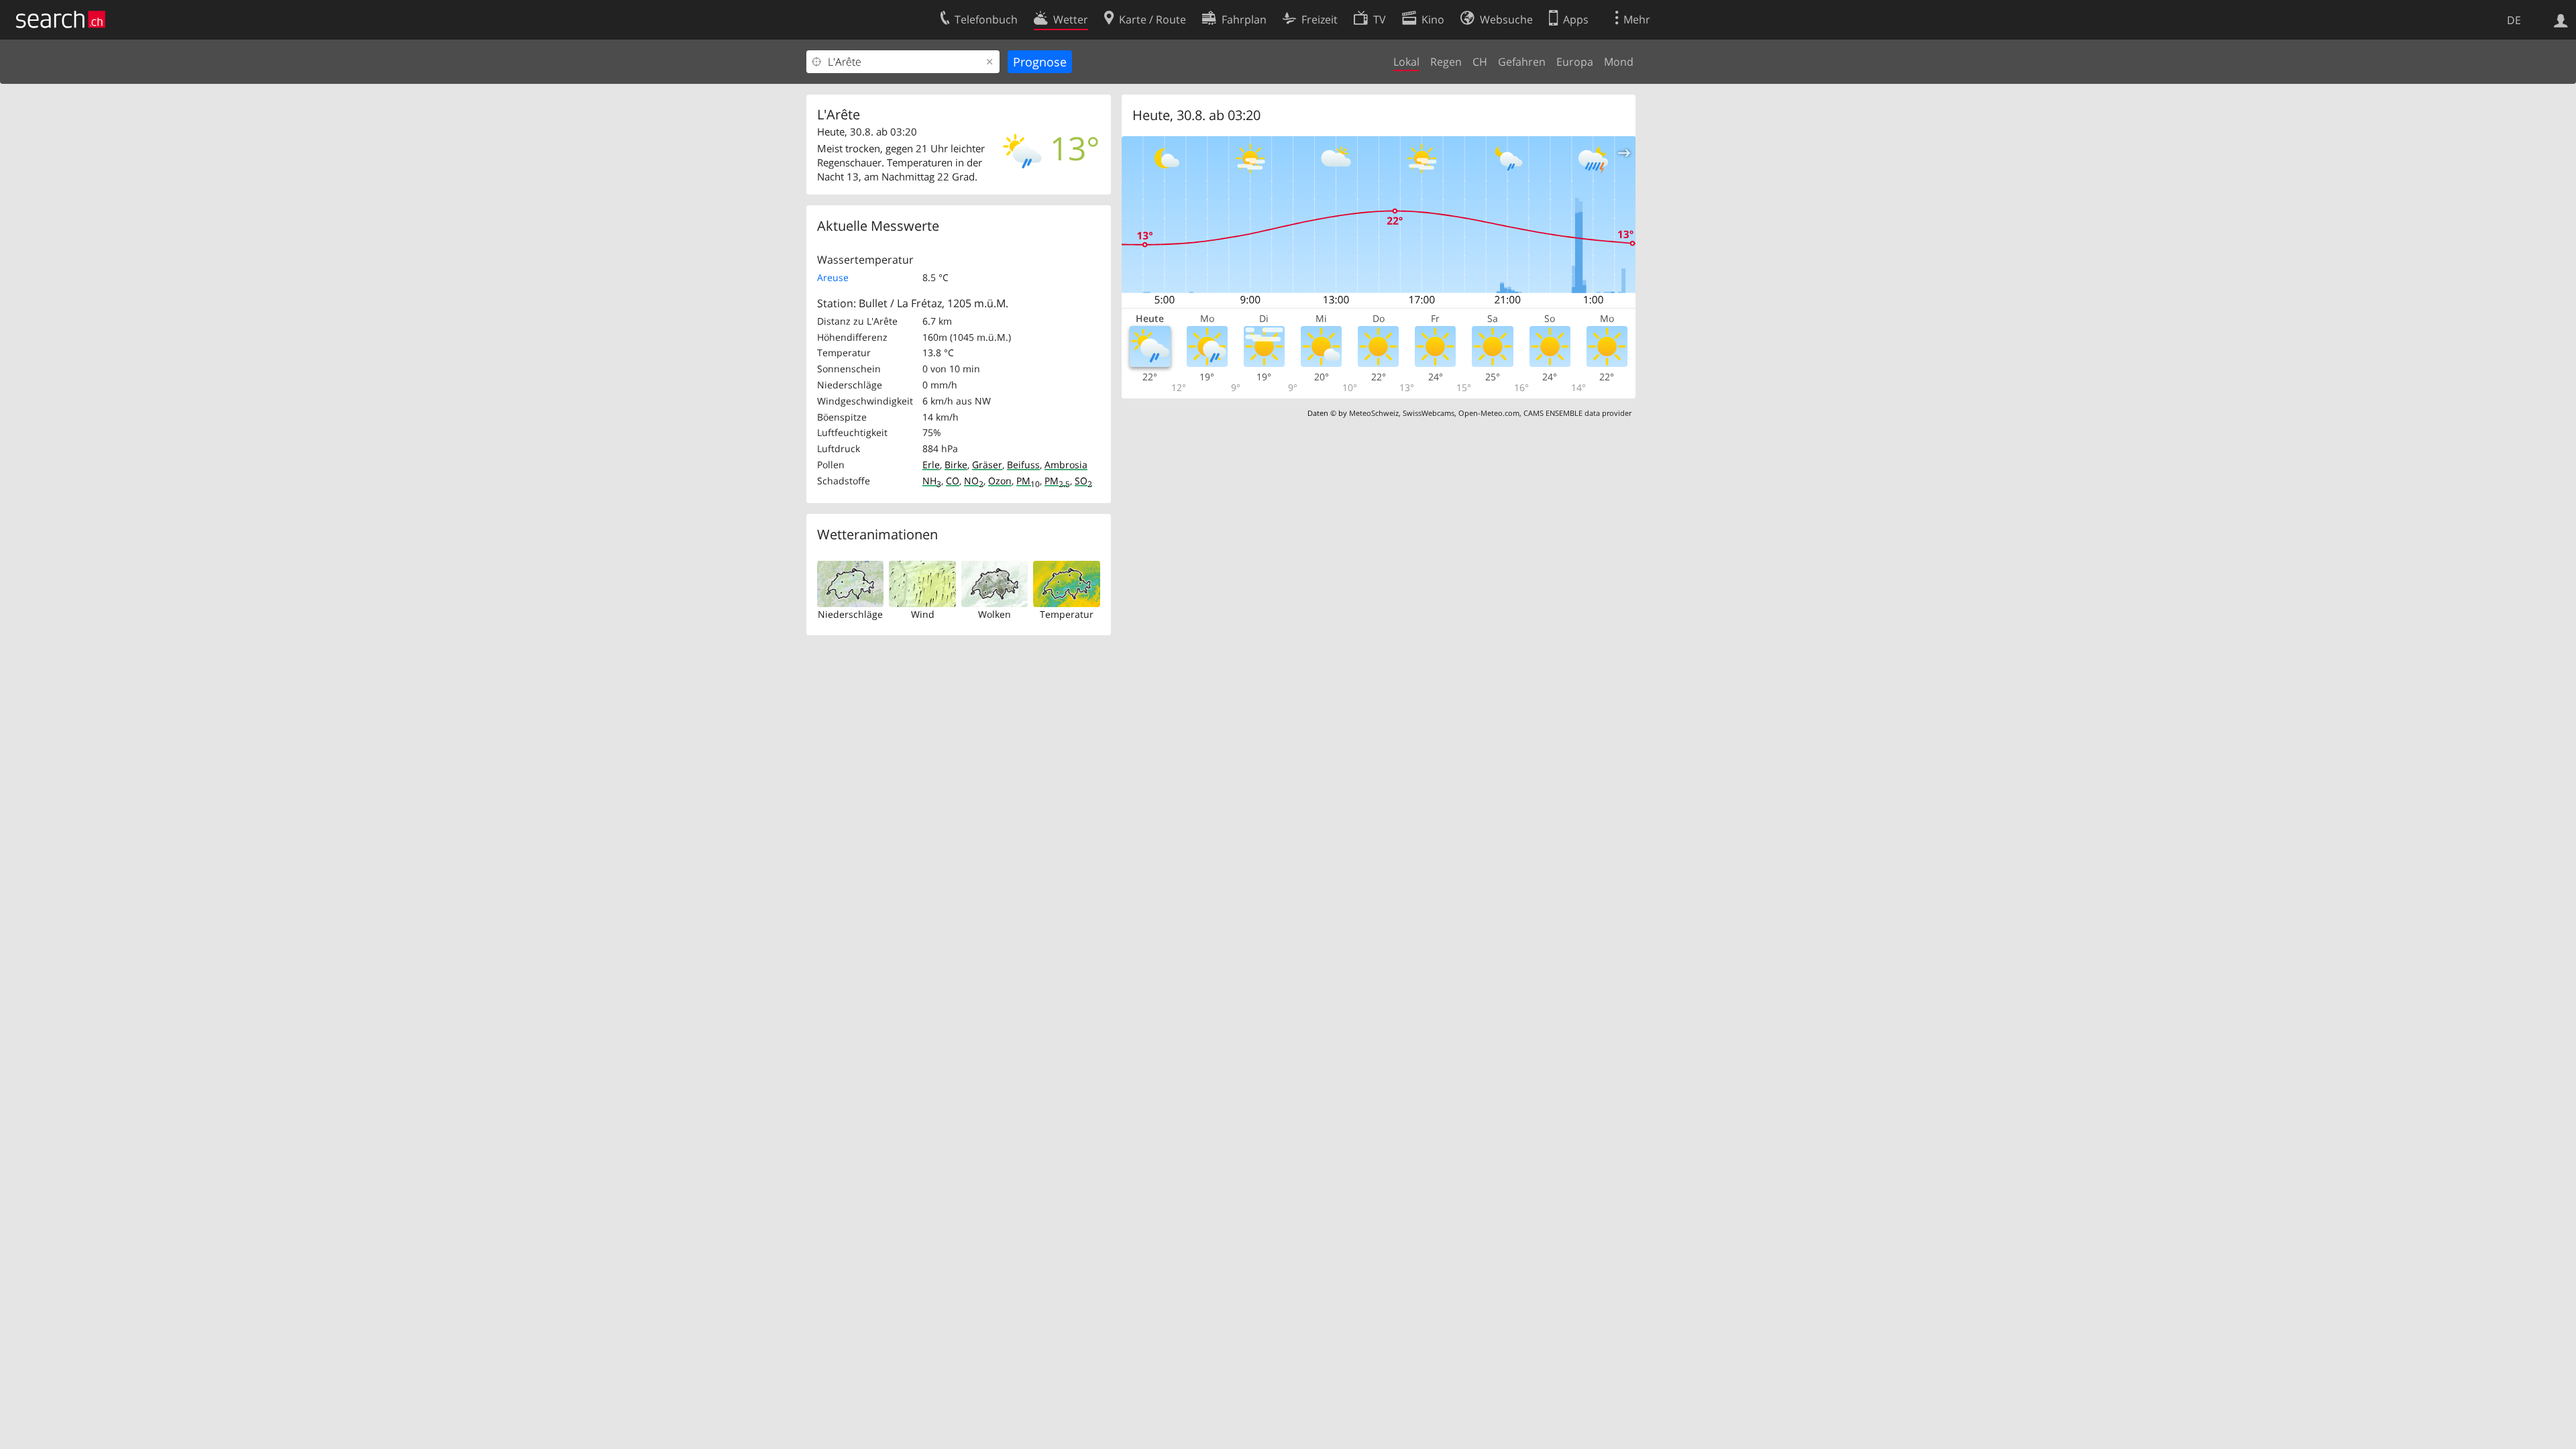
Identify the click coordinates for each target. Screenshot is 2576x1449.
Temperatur (1067, 614)
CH (1480, 62)
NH (932, 481)
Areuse (833, 277)
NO (974, 481)
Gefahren (1522, 62)
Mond (1619, 62)
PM (1028, 481)
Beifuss (1023, 465)
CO (953, 481)
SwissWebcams (1429, 413)
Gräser (987, 465)
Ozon (1000, 481)
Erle (931, 465)
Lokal (1406, 62)
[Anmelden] (2561, 19)
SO (1083, 481)
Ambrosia (1066, 465)
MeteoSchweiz (1374, 413)
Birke (956, 465)
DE (2514, 20)
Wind (923, 614)
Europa (1575, 62)
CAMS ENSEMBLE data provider (1577, 413)
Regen (1446, 62)
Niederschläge (850, 614)
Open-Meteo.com (1489, 413)
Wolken (995, 614)
